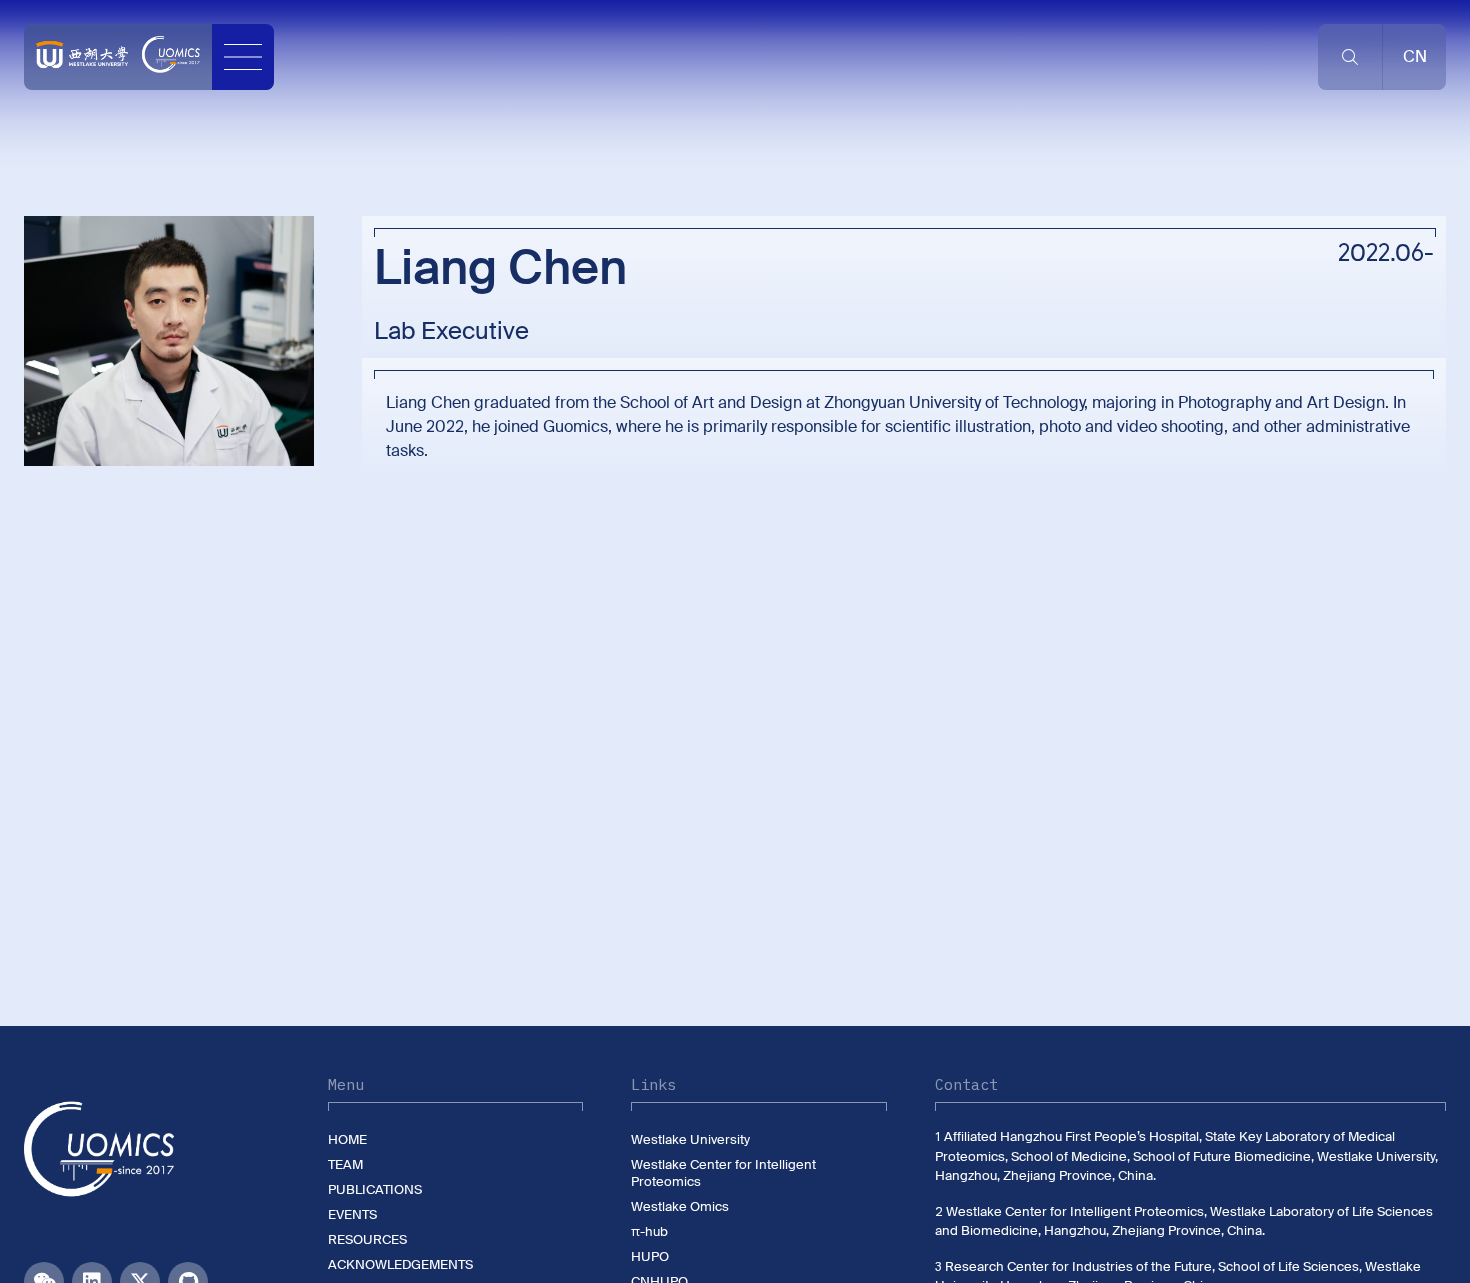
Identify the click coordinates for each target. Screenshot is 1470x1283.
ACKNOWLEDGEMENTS (400, 1264)
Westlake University (690, 1139)
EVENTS (352, 1214)
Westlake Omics (680, 1206)
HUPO (650, 1256)
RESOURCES (367, 1239)
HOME (347, 1139)
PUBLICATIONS (375, 1189)
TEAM (345, 1164)
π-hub (649, 1231)
